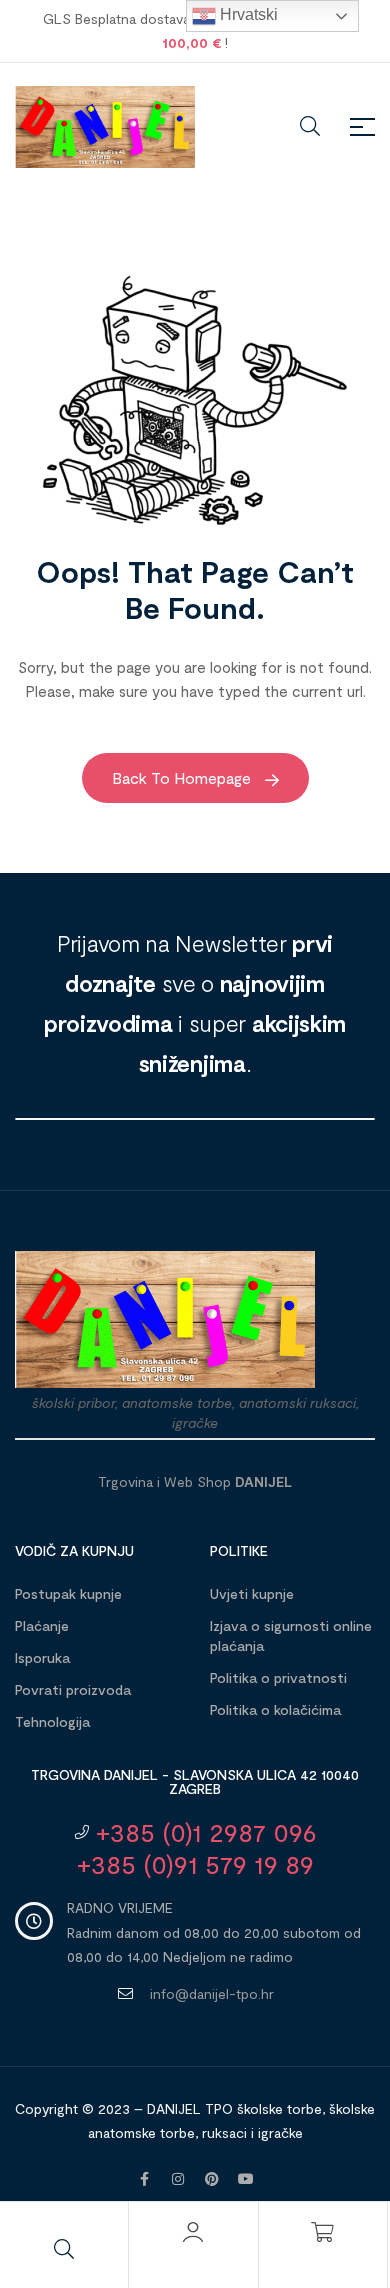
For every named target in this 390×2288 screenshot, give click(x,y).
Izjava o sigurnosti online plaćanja (291, 1635)
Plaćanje (42, 1625)
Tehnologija (52, 1721)
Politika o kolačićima (275, 1709)
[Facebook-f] (144, 2179)
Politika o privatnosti (278, 1677)
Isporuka (42, 1657)
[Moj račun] (193, 2232)
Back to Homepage (183, 777)
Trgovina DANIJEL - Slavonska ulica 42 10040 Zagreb (195, 1781)
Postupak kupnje (68, 1593)
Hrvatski (247, 14)
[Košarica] (323, 2232)
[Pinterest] (212, 2179)
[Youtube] (246, 2179)
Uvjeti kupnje (252, 1593)
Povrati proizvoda (73, 1689)
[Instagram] (178, 2179)
